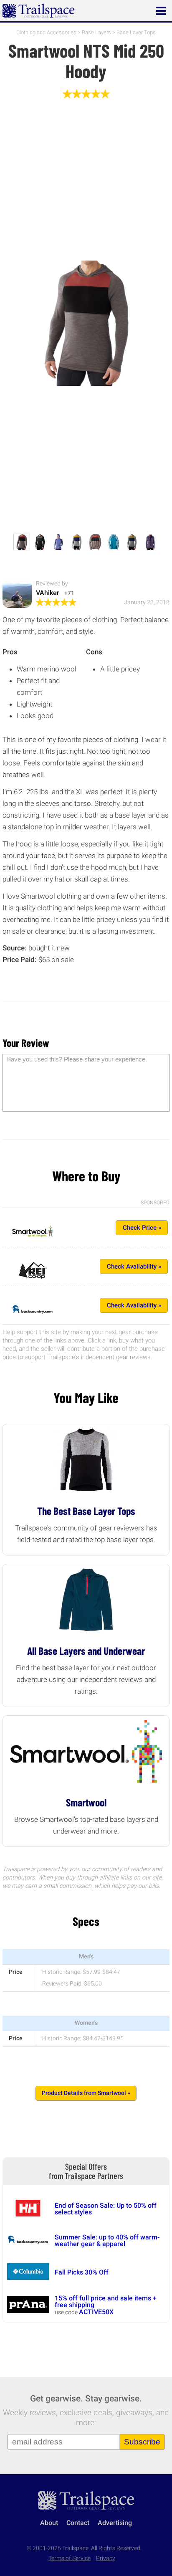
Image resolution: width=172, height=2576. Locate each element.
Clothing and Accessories (46, 32)
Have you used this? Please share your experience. (77, 1059)
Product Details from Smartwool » (86, 2093)
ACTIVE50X (96, 2312)
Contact (78, 2523)
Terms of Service (70, 2558)
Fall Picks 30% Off (82, 2272)
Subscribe (142, 2442)
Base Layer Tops (136, 32)
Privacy (106, 2558)
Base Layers (96, 32)
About (49, 2523)
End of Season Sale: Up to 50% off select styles (106, 2209)
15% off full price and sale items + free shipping (106, 2301)
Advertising (115, 2523)
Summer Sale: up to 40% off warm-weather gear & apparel (107, 2240)
